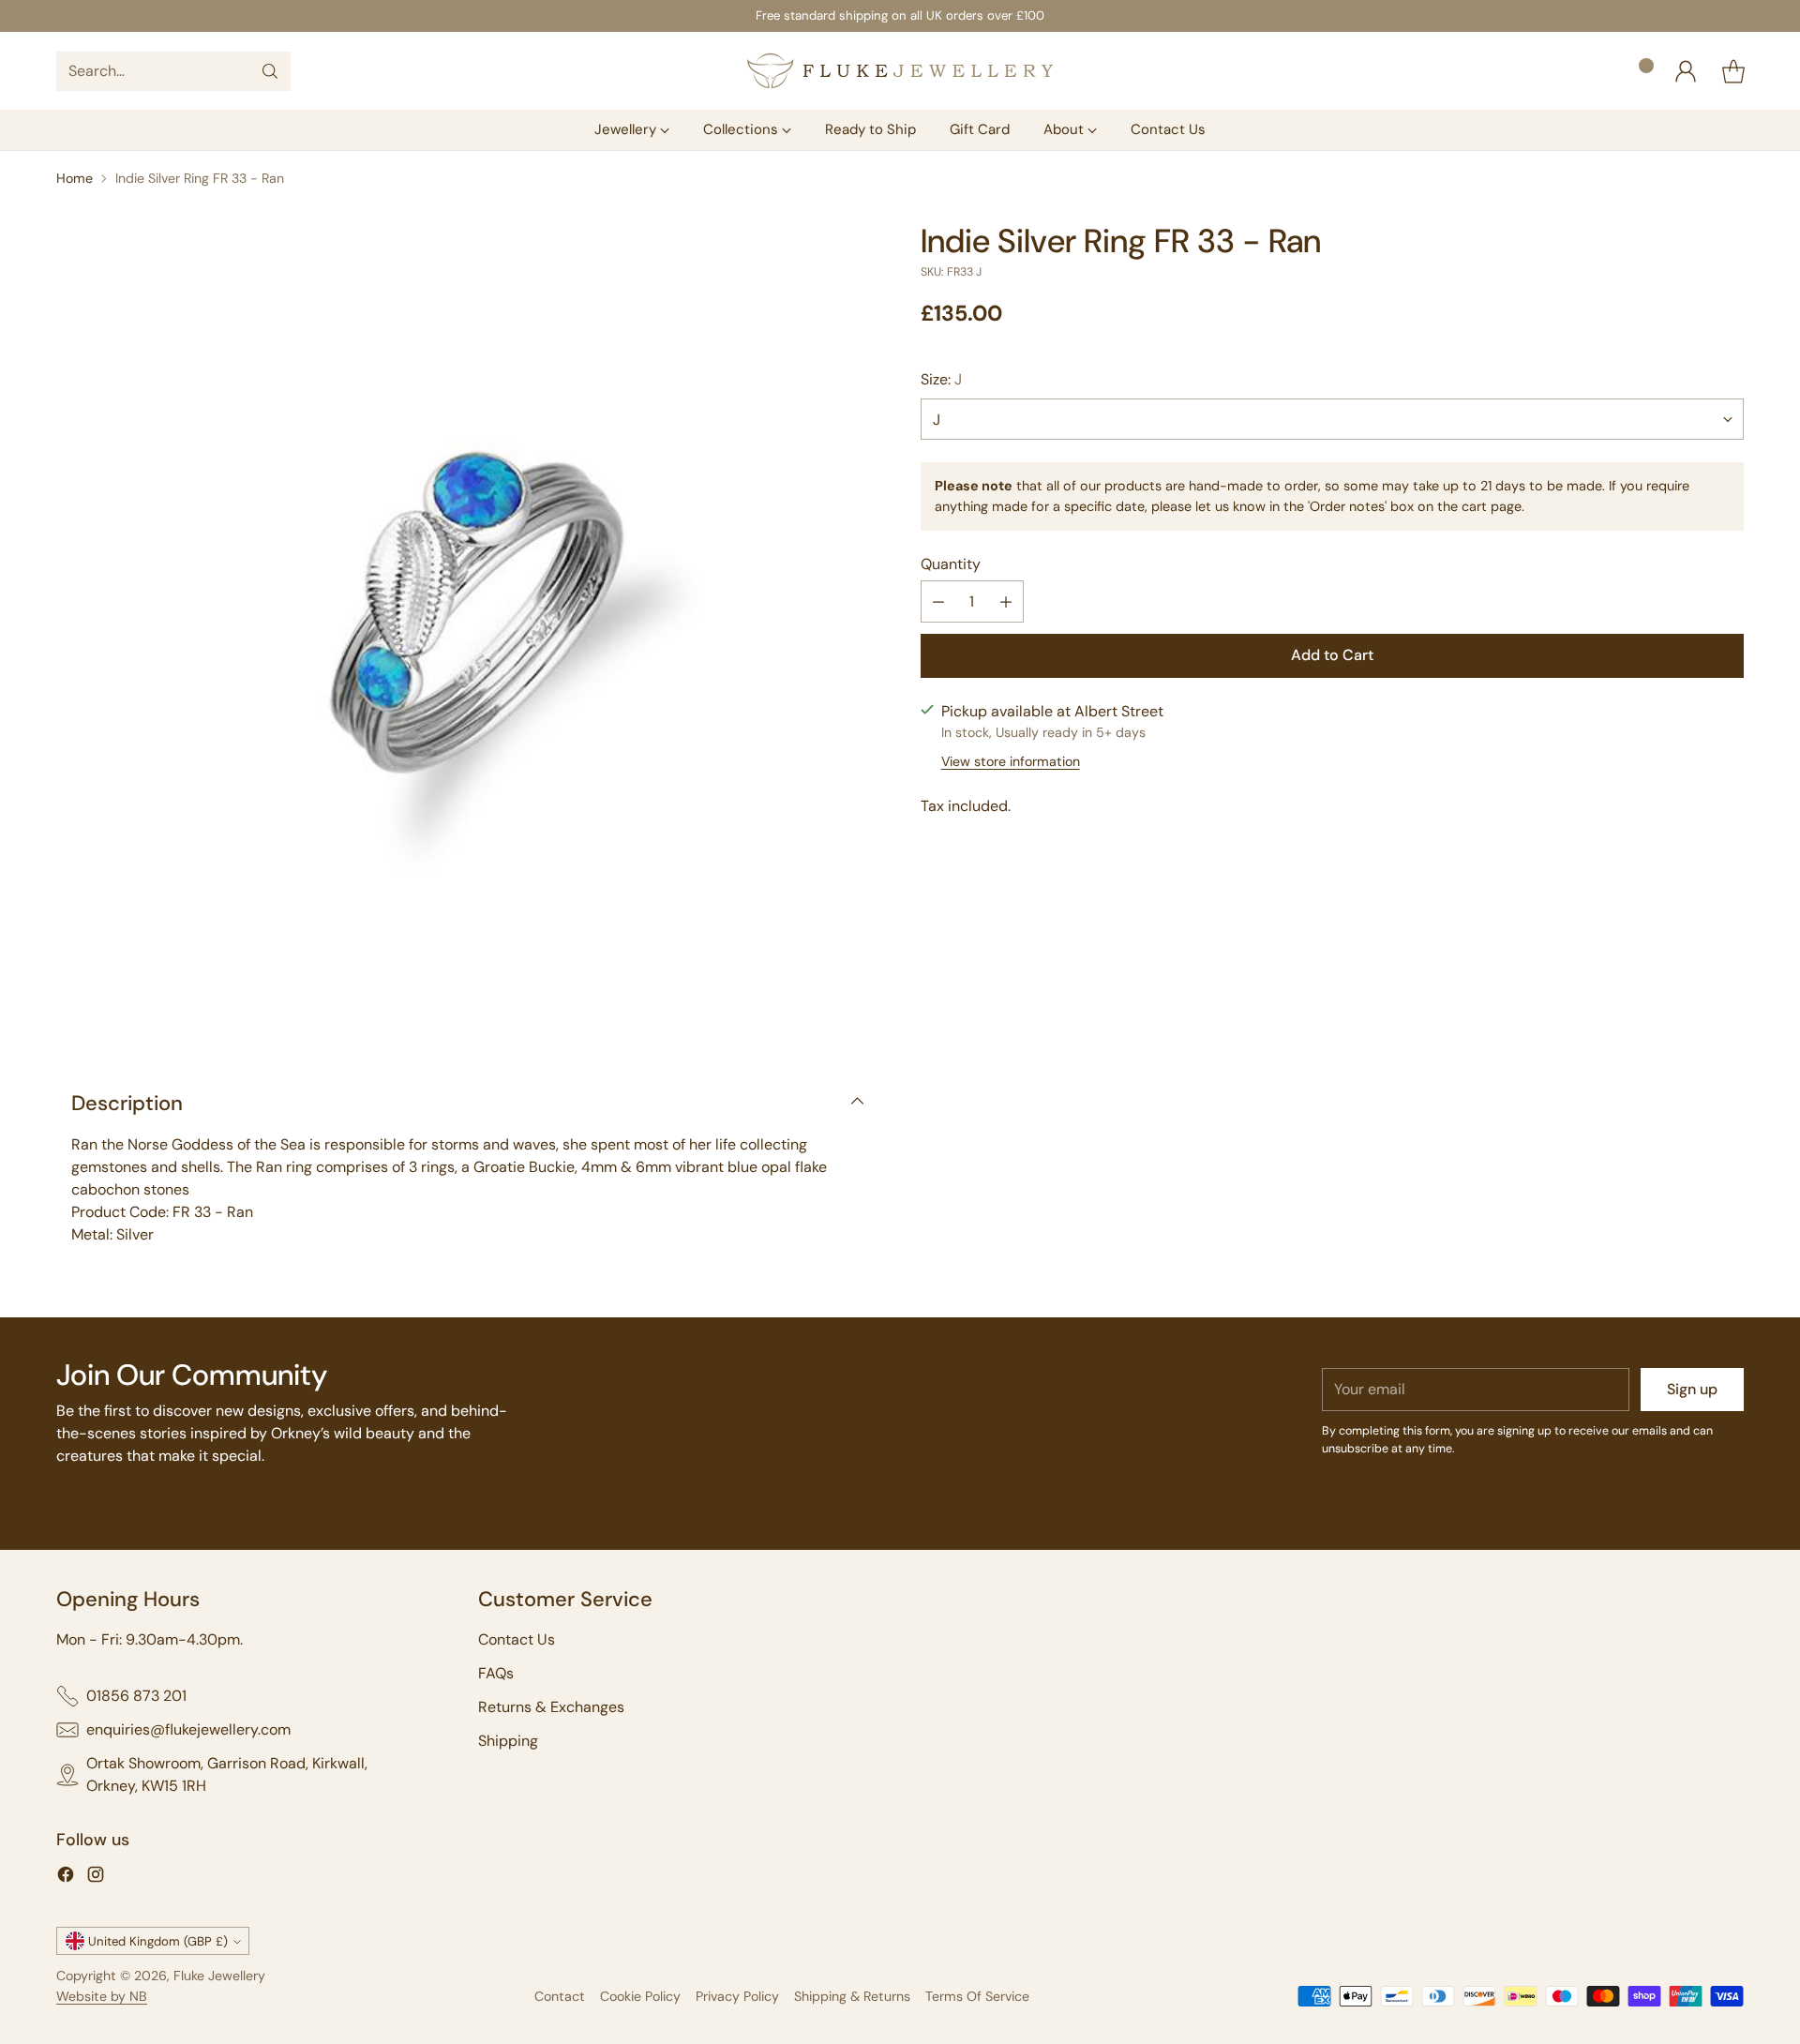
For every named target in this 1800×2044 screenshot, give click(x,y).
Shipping (508, 1741)
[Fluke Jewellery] (900, 71)
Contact (560, 1996)
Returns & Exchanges (551, 1707)
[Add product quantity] (1006, 602)
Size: (941, 379)
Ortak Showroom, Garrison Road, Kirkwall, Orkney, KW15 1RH (227, 1774)
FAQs (496, 1673)
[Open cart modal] (1733, 71)
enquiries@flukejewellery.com (188, 1729)
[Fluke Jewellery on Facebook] (66, 1878)
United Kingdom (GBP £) (158, 1941)
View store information (1011, 761)
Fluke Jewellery (219, 1976)
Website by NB (102, 1996)
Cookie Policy (640, 1996)
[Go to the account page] (1686, 71)
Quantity (951, 565)
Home (75, 178)
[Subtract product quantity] (938, 602)
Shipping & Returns (852, 1996)
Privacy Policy (737, 1996)
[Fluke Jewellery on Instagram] (96, 1878)
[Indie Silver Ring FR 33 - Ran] (468, 634)
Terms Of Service (977, 1996)
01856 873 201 (136, 1696)
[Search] (270, 71)
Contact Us (517, 1639)
